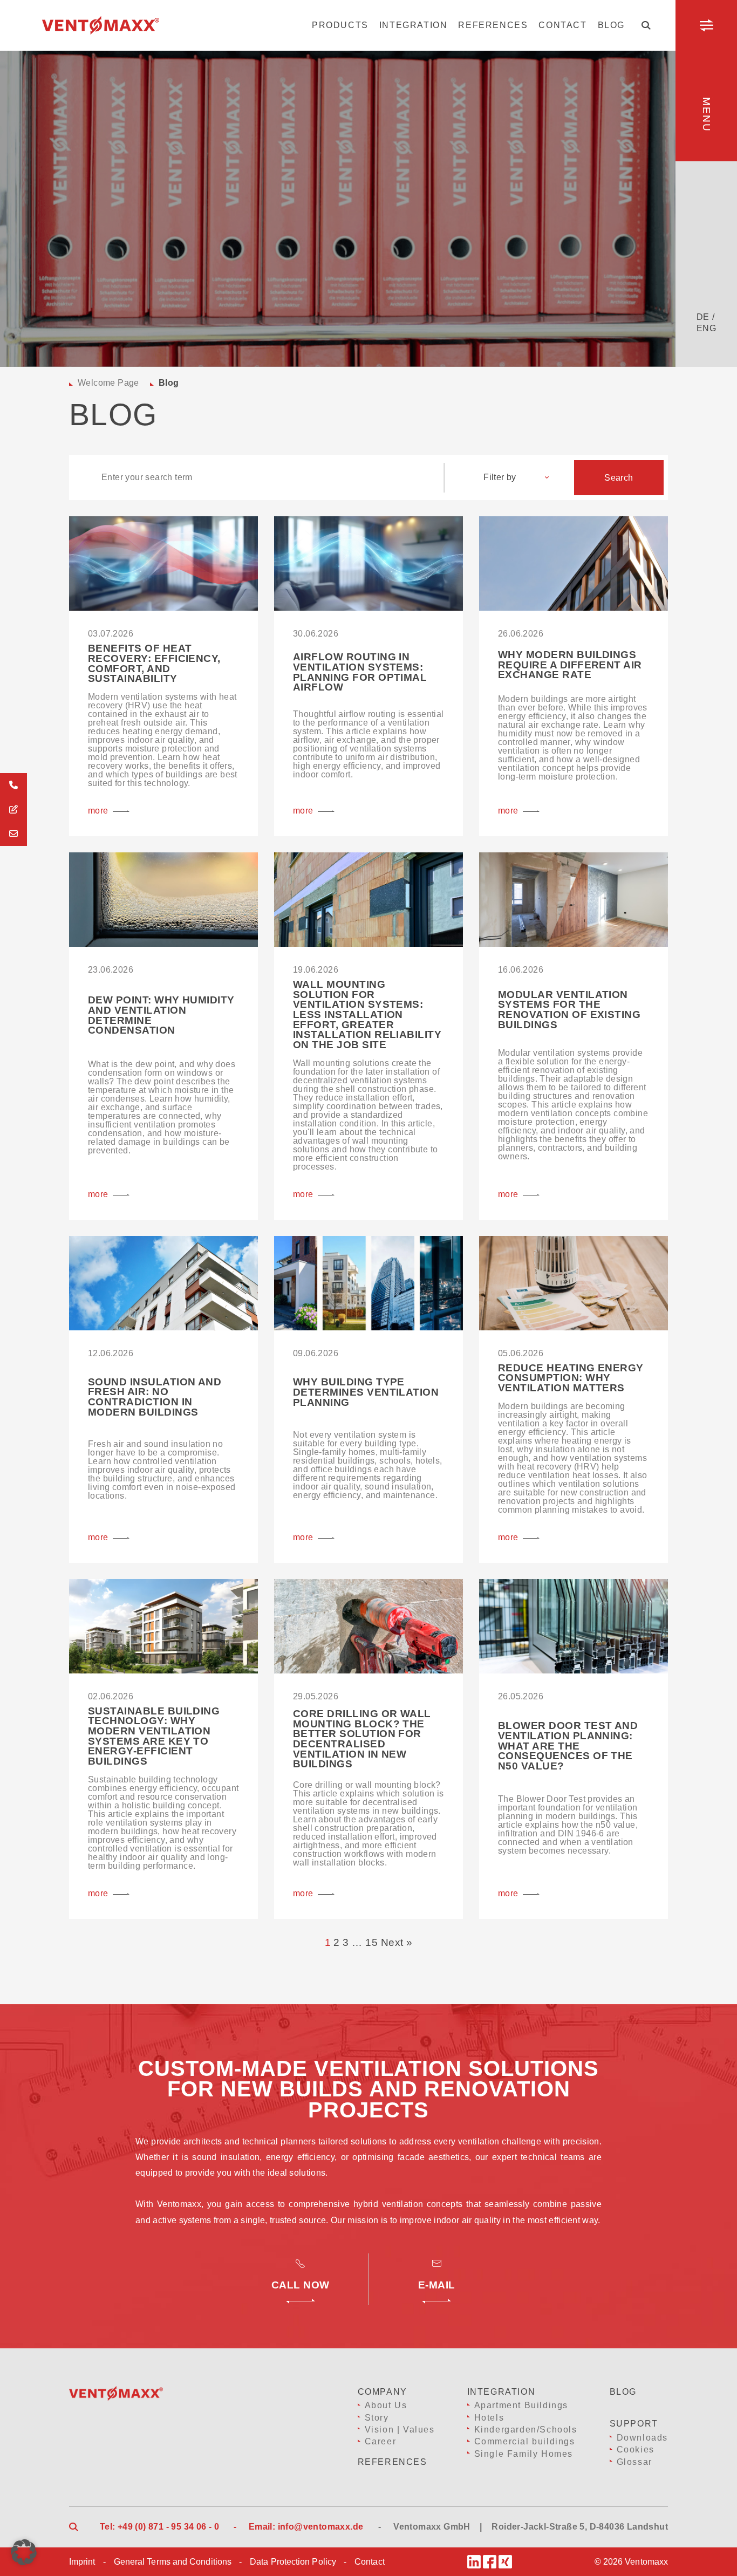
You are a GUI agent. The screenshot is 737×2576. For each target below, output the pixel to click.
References (493, 25)
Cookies (636, 2449)
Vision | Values (400, 2430)
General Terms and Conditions (173, 2562)
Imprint (82, 2562)
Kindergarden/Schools (526, 2430)
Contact (562, 25)
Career (381, 2441)
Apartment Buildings (521, 2405)
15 (371, 1942)
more (98, 811)
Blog (611, 25)
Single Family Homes (524, 2454)
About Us (386, 2405)
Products (340, 25)
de (703, 317)
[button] (24, 2552)
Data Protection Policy (293, 2562)
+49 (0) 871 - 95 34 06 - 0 (168, 2527)
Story (377, 2418)
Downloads (642, 2438)
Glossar (634, 2462)
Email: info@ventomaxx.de (306, 2527)
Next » (397, 1942)
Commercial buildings (525, 2441)
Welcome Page (108, 383)
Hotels (489, 2418)
